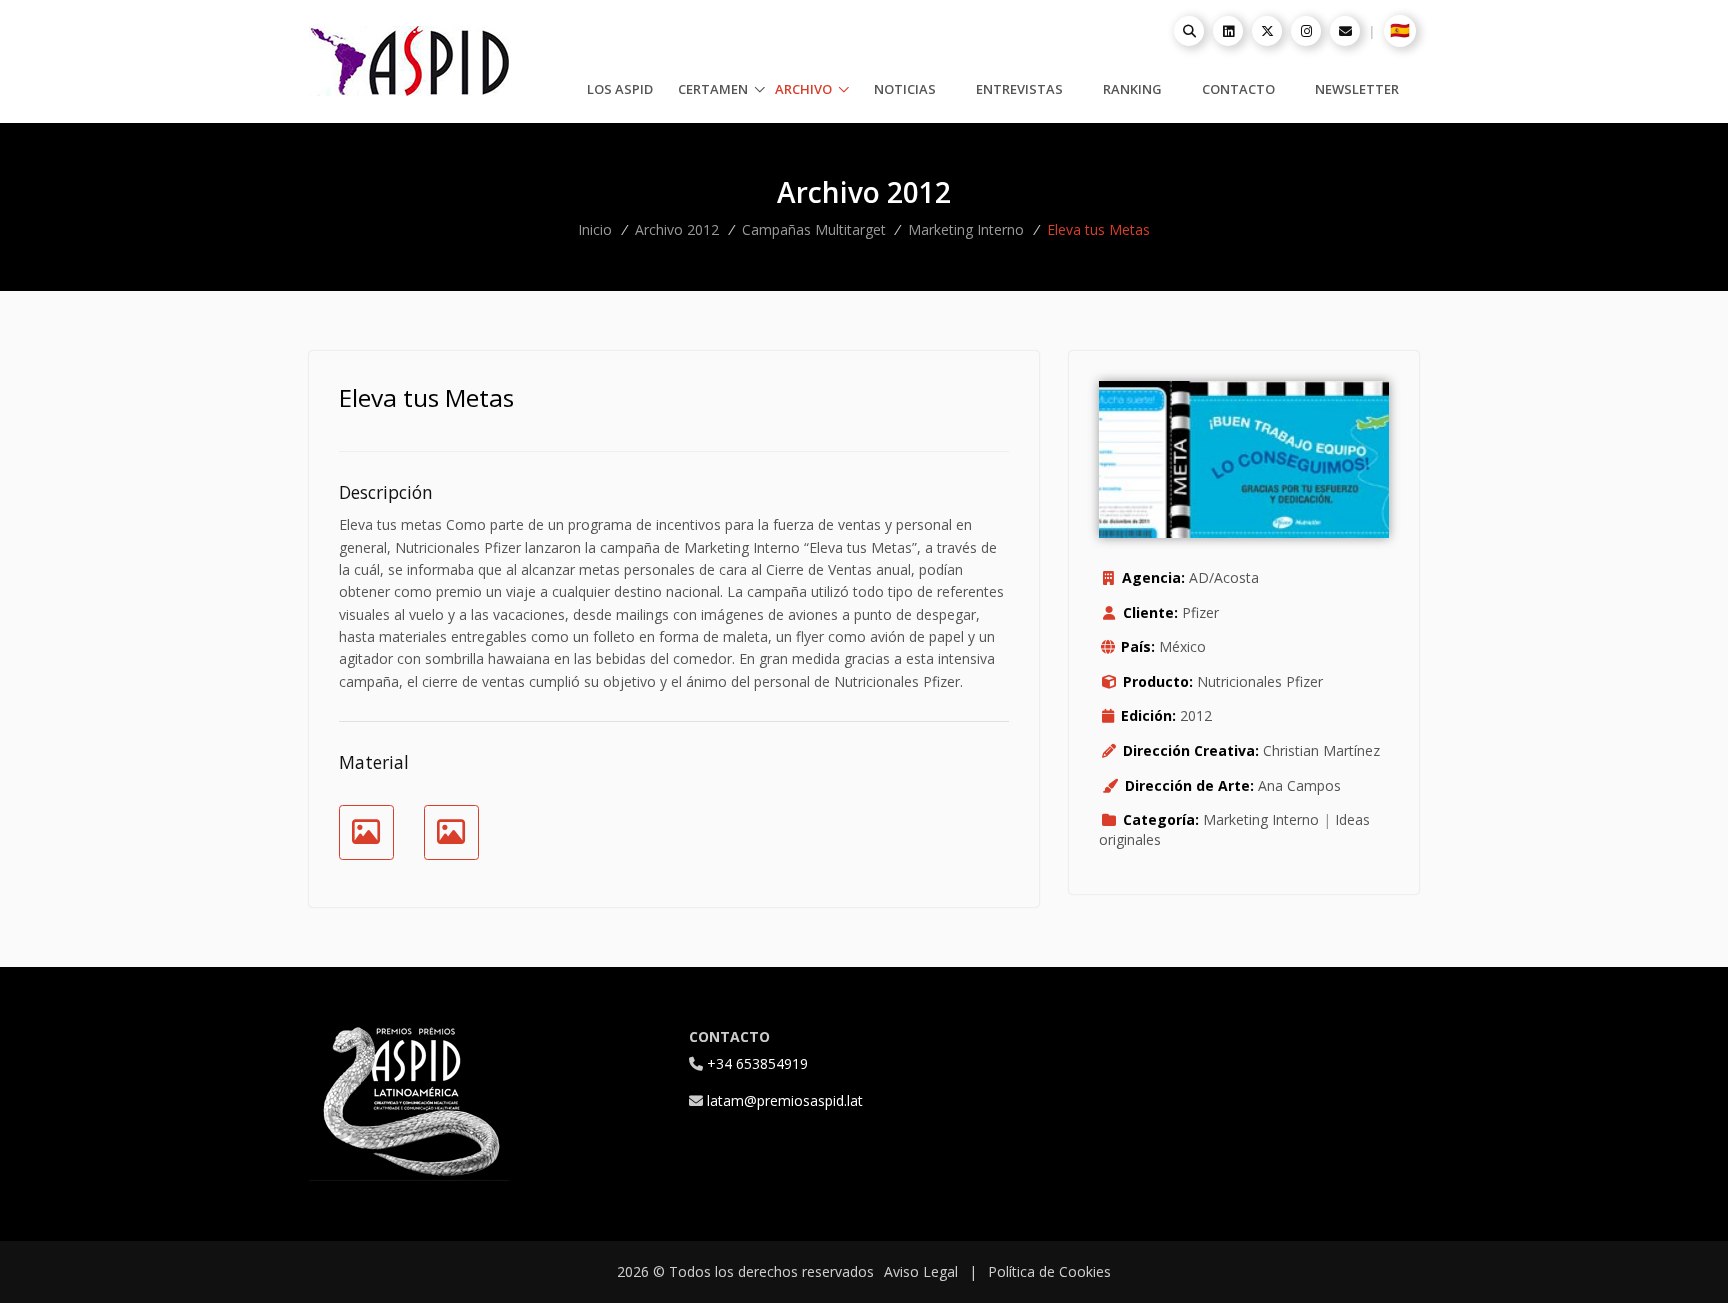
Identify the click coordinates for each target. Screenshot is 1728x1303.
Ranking (1132, 89)
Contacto (1238, 89)
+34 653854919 (757, 1063)
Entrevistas (1019, 89)
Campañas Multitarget (814, 229)
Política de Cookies (1049, 1271)
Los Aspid (620, 89)
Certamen (714, 89)
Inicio (595, 229)
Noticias (905, 89)
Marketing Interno (966, 229)
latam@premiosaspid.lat (785, 1100)
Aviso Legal (921, 1271)
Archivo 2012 (677, 229)
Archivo (805, 89)
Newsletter (1357, 89)
